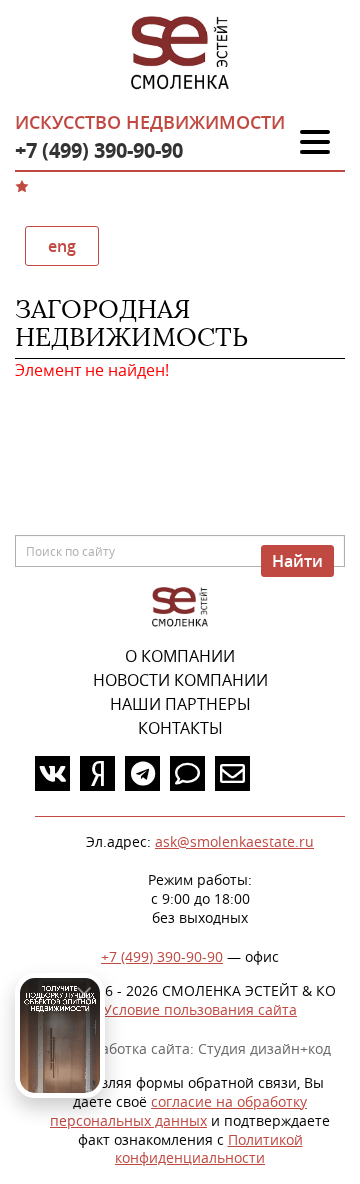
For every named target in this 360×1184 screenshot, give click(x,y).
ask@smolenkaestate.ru (234, 841)
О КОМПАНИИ (180, 656)
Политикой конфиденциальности (209, 1149)
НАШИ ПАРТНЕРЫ (180, 704)
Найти (297, 561)
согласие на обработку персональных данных (178, 1111)
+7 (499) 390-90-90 (99, 150)
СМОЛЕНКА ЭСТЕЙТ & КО (180, 607)
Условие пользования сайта (200, 1009)
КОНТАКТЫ (180, 728)
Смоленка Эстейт (180, 54)
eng (62, 246)
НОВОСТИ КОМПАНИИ (180, 680)
